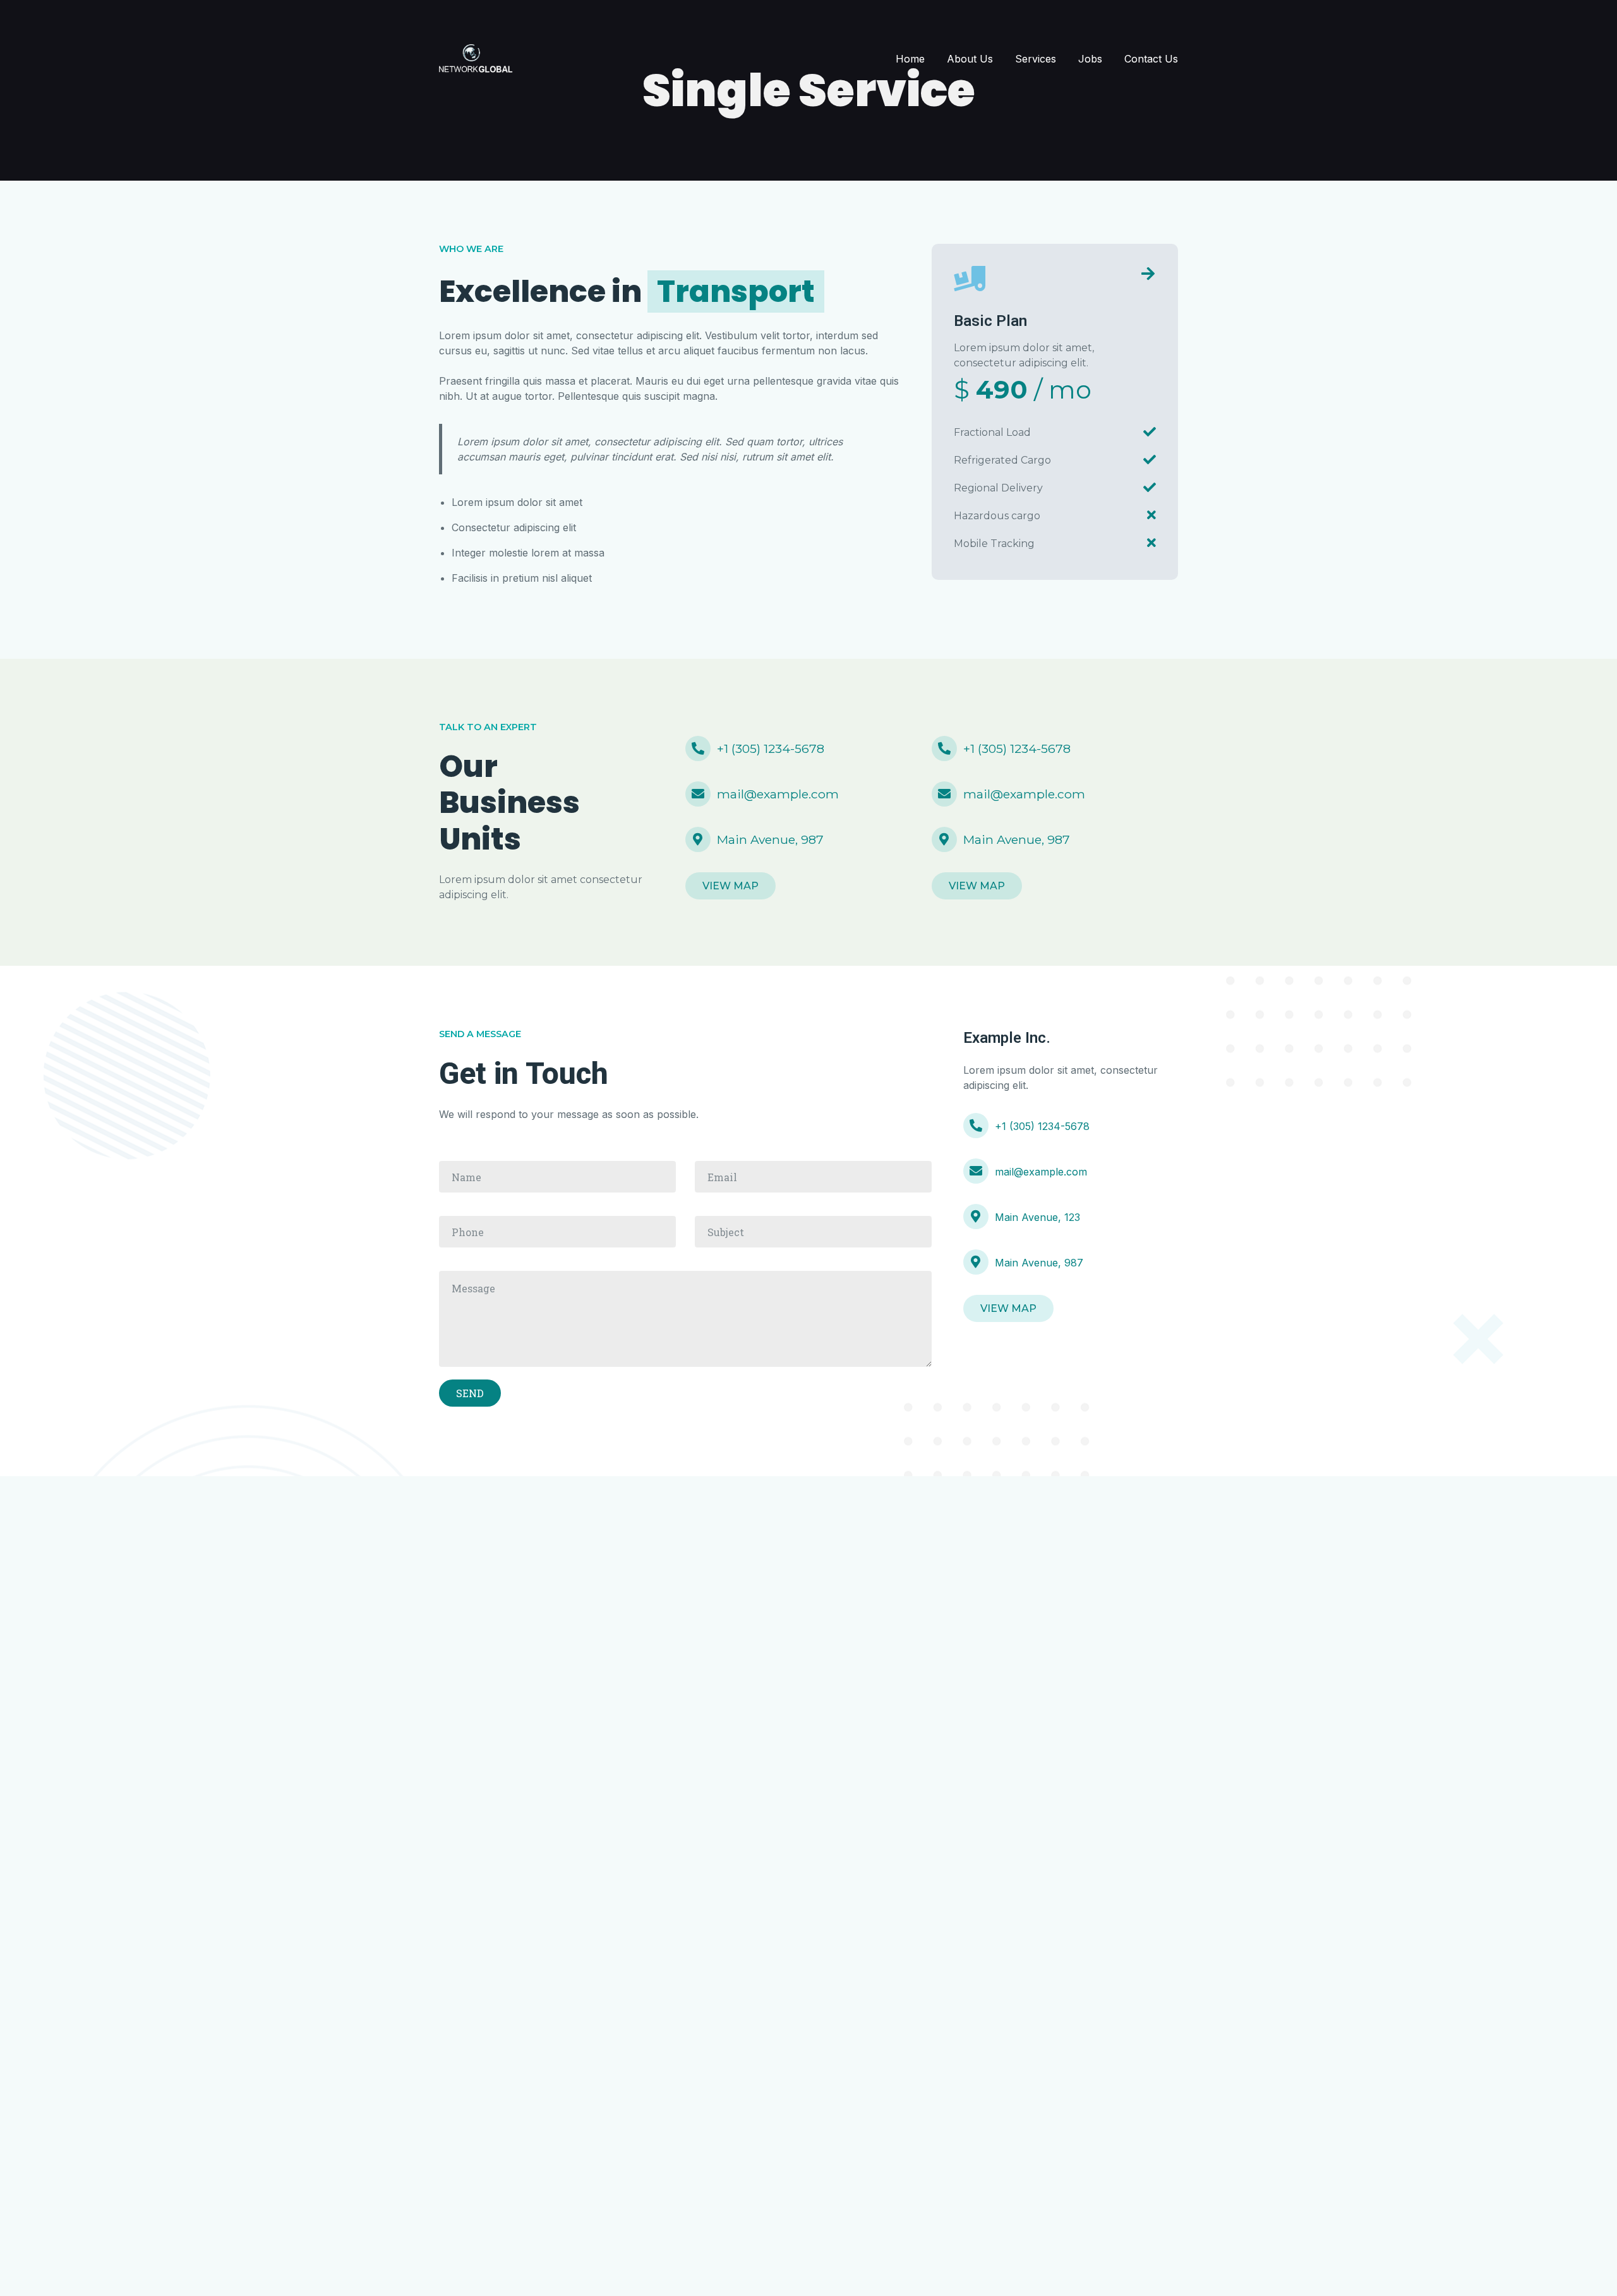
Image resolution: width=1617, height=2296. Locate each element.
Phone (557, 1232)
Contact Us (1151, 59)
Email (813, 1177)
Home (910, 59)
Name (557, 1177)
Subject (813, 1232)
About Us (970, 59)
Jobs (1090, 59)
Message (685, 1319)
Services (1036, 59)
